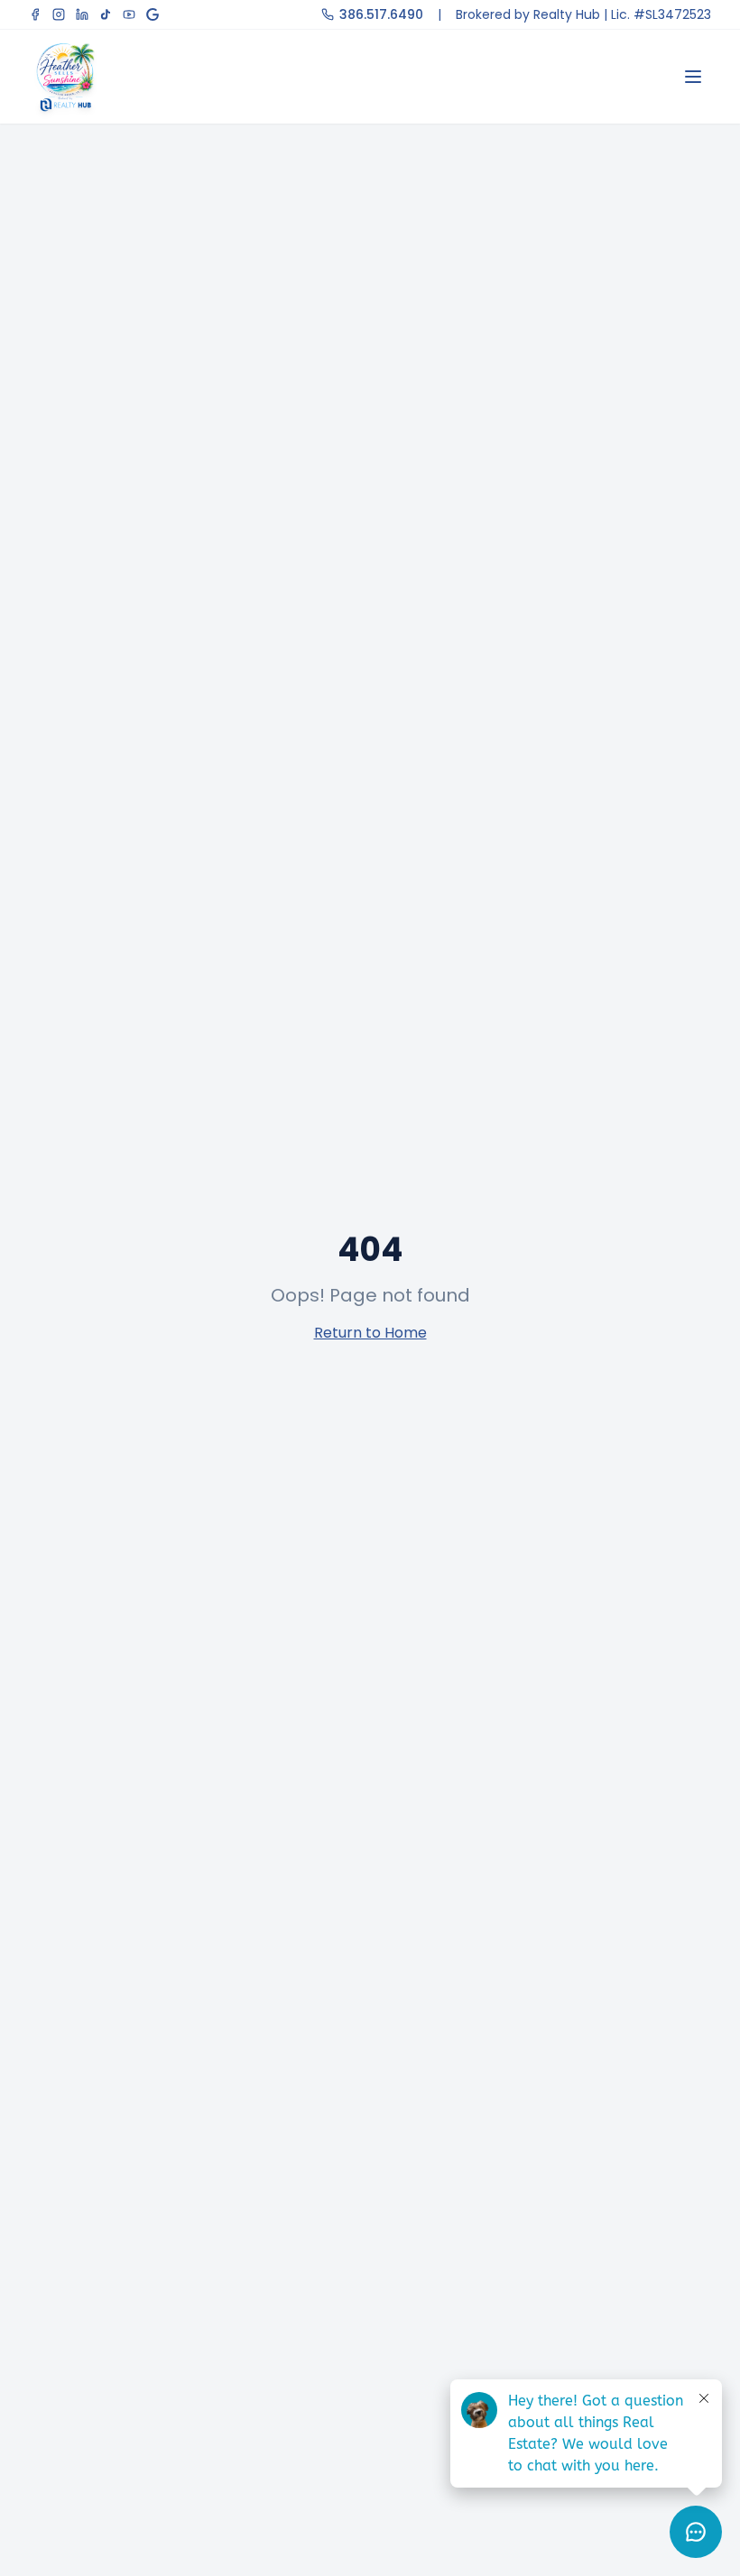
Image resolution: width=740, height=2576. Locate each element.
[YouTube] (129, 14)
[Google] (153, 14)
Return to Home (370, 1333)
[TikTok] (106, 14)
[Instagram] (59, 14)
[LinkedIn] (82, 14)
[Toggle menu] (693, 77)
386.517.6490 (381, 14)
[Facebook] (35, 14)
